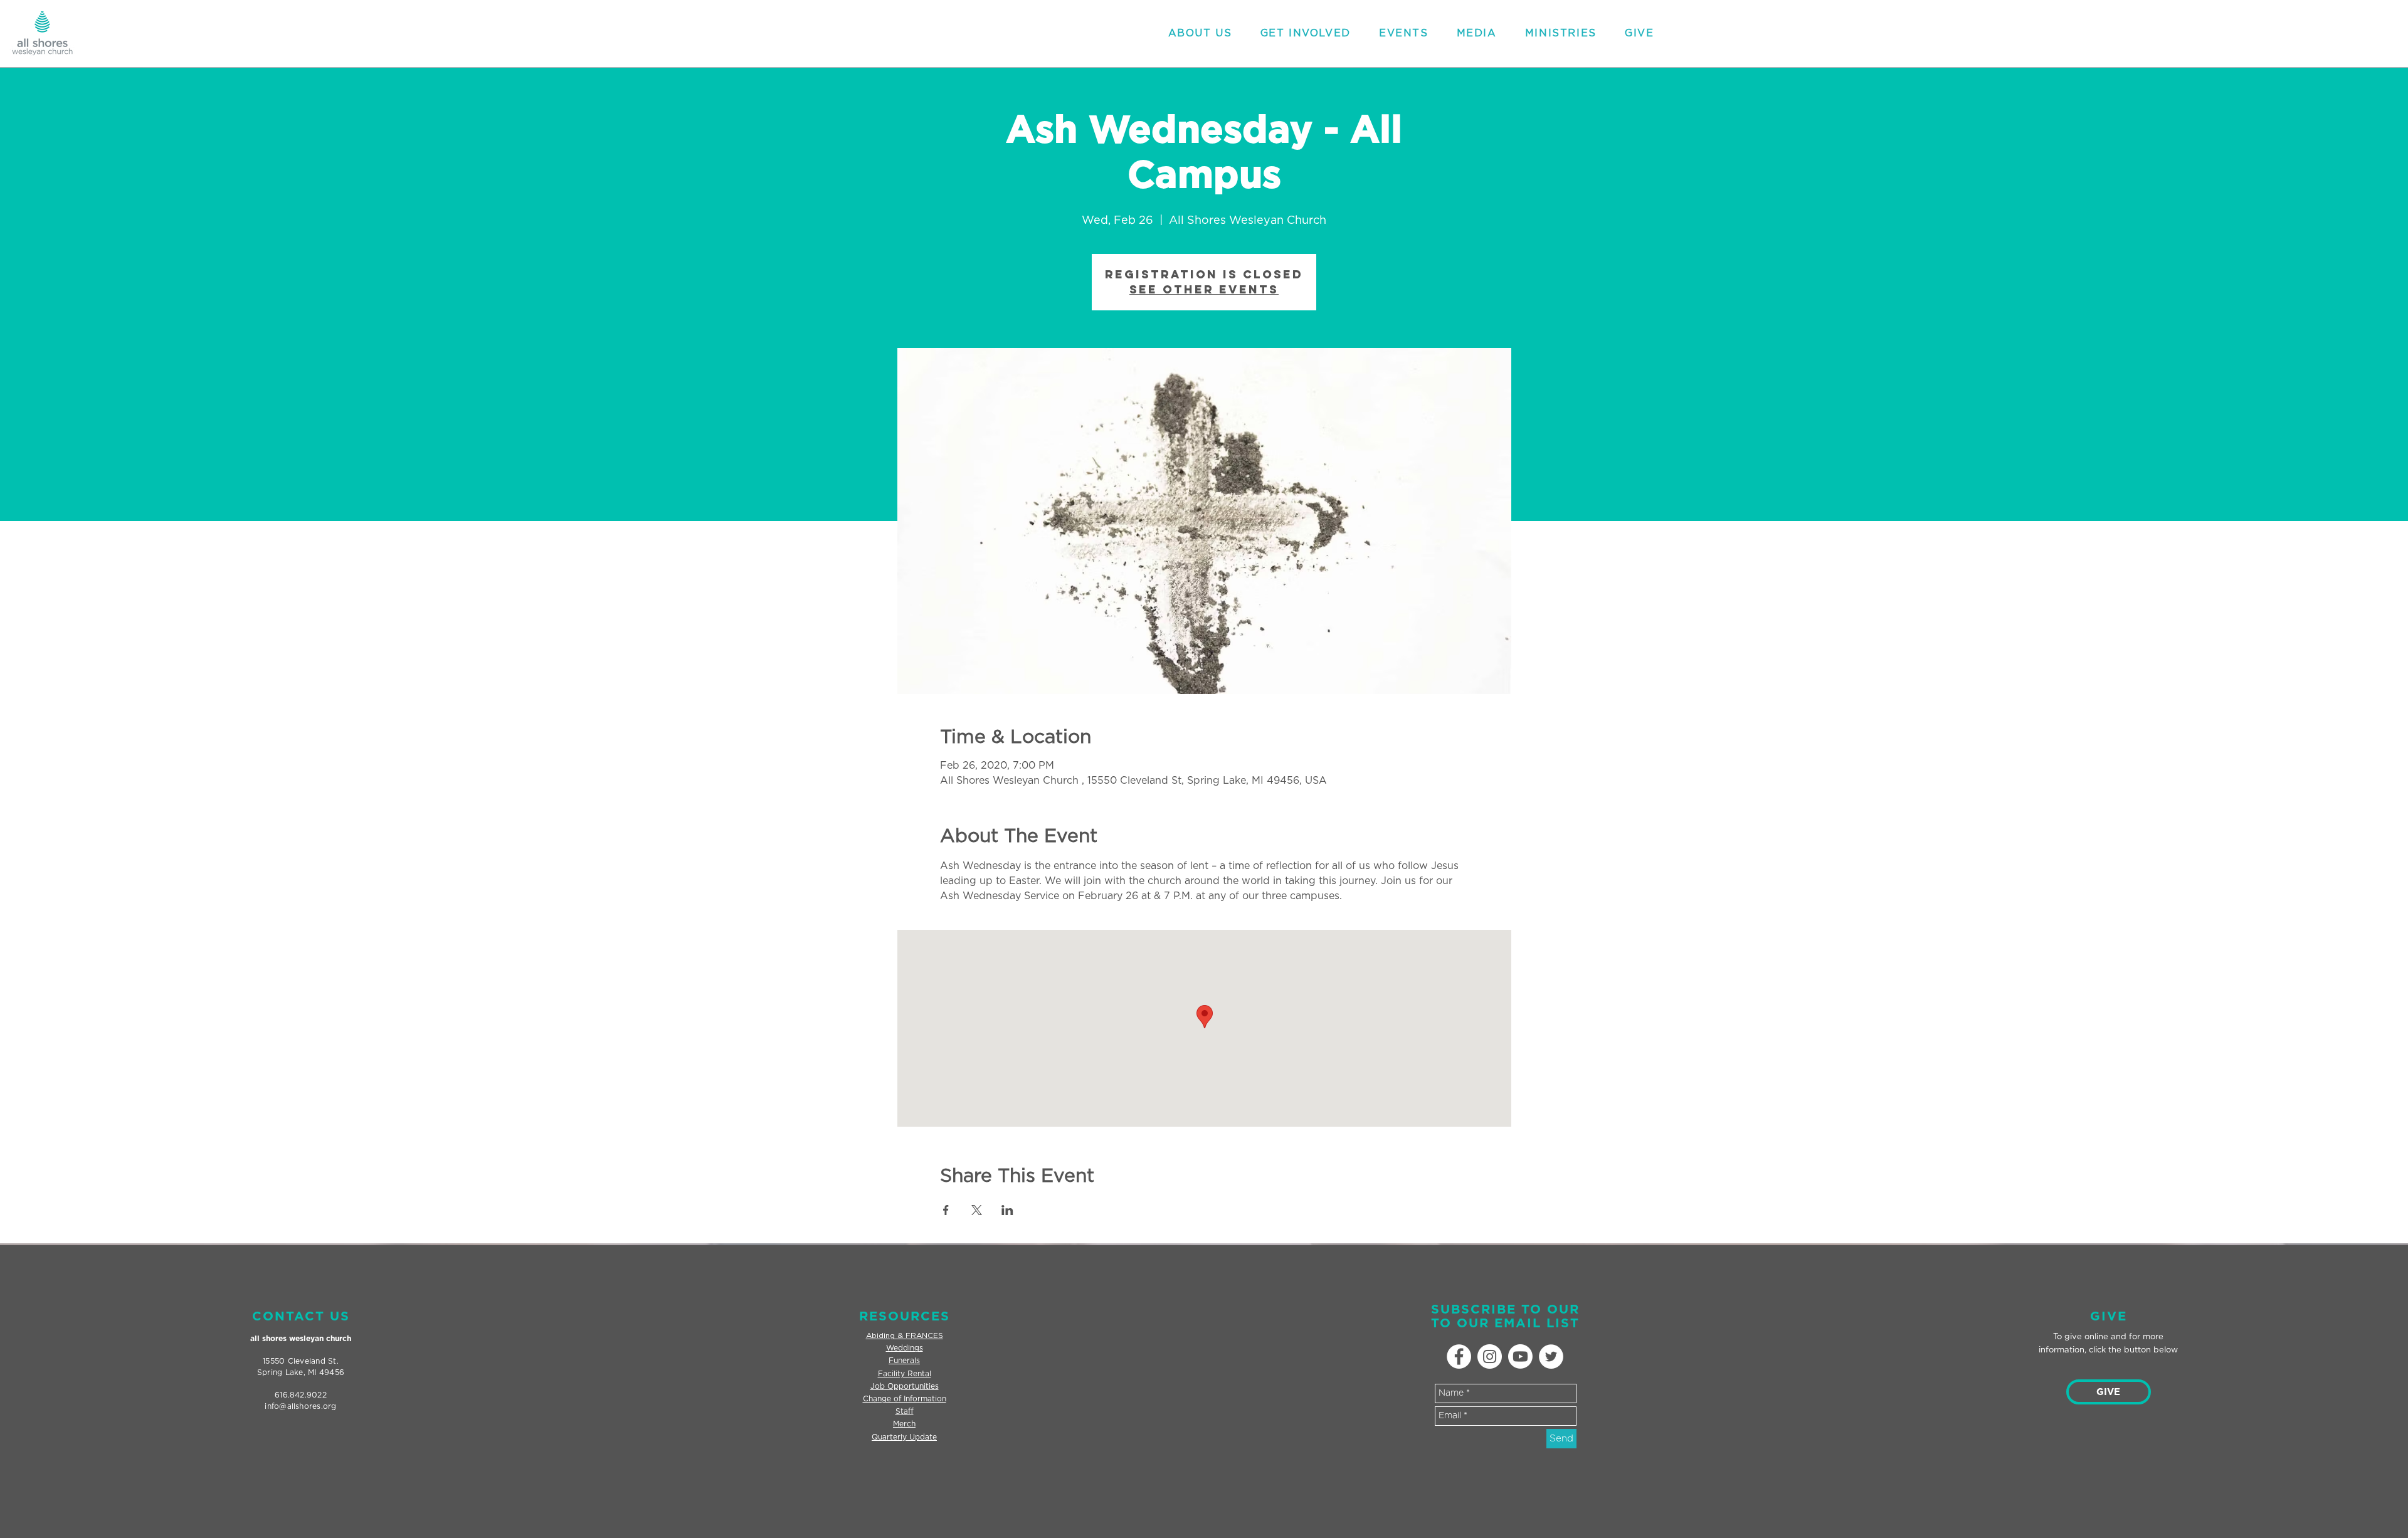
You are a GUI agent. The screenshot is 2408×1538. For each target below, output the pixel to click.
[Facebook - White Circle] (1459, 1356)
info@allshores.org (300, 1406)
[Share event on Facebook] (946, 1210)
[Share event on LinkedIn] (1007, 1210)
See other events (1204, 289)
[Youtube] (1520, 1356)
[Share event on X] (977, 1210)
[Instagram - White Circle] (1490, 1356)
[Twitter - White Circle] (1551, 1356)
